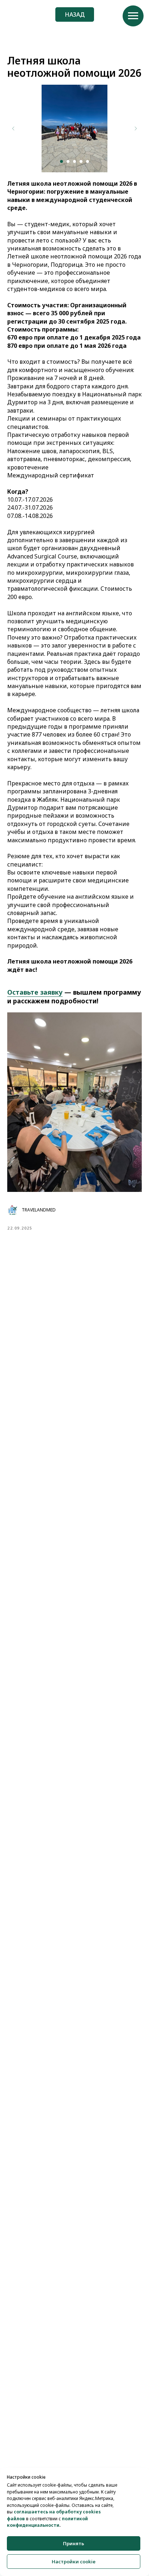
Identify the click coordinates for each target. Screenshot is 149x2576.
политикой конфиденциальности (47, 2522)
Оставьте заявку (35, 992)
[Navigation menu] (133, 16)
